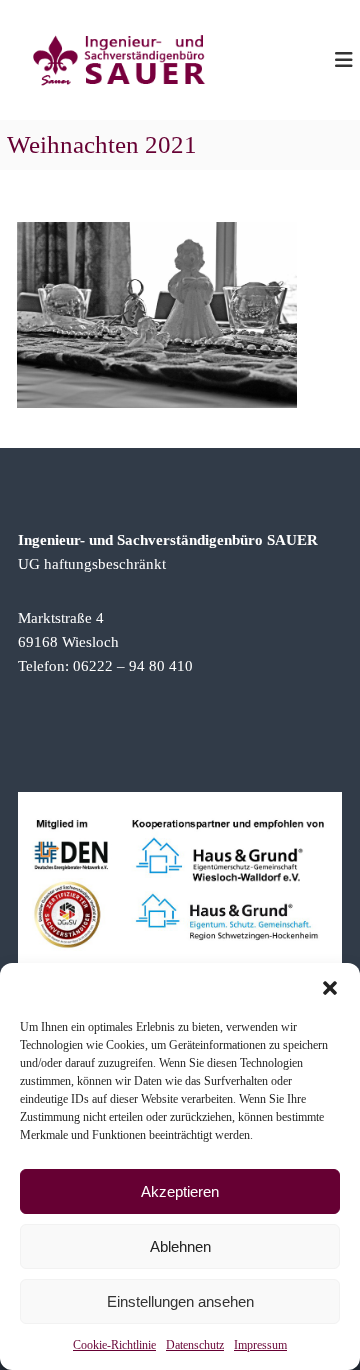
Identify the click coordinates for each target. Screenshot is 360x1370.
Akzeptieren (180, 1191)
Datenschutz (195, 1345)
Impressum (260, 1345)
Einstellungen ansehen (180, 1301)
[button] (330, 988)
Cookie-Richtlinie (114, 1345)
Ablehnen (180, 1246)
